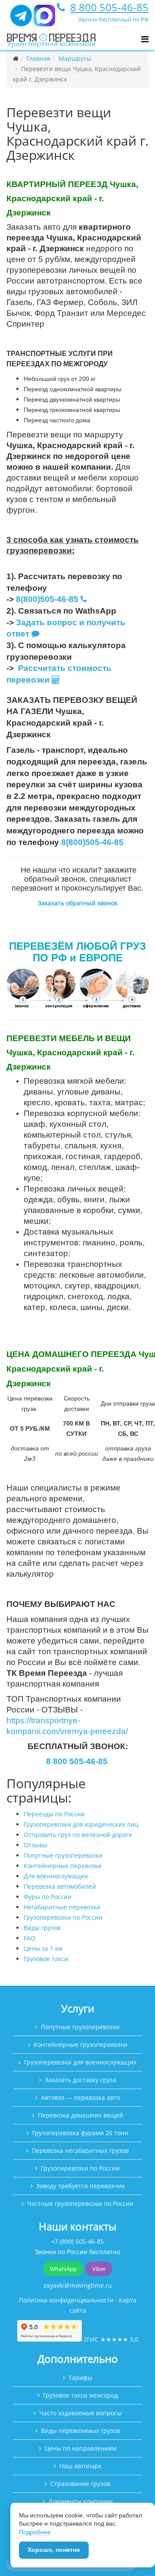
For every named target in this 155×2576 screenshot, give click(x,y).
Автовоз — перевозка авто (81, 2097)
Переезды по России (54, 1814)
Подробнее (35, 2532)
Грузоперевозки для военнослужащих (80, 2062)
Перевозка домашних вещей (81, 2115)
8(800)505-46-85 (47, 599)
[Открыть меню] (145, 39)
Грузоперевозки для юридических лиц (81, 1824)
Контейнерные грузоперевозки (81, 2044)
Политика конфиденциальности (66, 2300)
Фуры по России (48, 1897)
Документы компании (81, 2501)
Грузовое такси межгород (81, 2395)
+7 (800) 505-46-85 (77, 2241)
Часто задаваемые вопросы (81, 2413)
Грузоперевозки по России (63, 1917)
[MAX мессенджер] (44, 19)
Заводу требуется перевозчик (81, 2186)
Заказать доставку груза (81, 2080)
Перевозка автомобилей (60, 1886)
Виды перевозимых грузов (81, 2431)
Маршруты (75, 58)
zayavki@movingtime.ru (78, 2285)
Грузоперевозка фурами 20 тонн (80, 2133)
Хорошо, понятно (54, 2550)
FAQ (29, 1938)
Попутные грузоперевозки (63, 1855)
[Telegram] (21, 19)
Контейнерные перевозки (63, 1866)
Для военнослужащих (56, 1876)
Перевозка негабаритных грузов (80, 2150)
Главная (39, 58)
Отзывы (36, 1845)
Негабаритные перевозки (62, 1907)
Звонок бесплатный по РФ (113, 19)
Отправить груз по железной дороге (78, 1835)
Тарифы (80, 2378)
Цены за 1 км (43, 1948)
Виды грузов (42, 1928)
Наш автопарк (81, 2466)
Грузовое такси (46, 1959)
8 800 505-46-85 (109, 7)
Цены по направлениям (81, 2448)
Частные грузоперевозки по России (80, 2203)
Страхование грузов (80, 2484)
